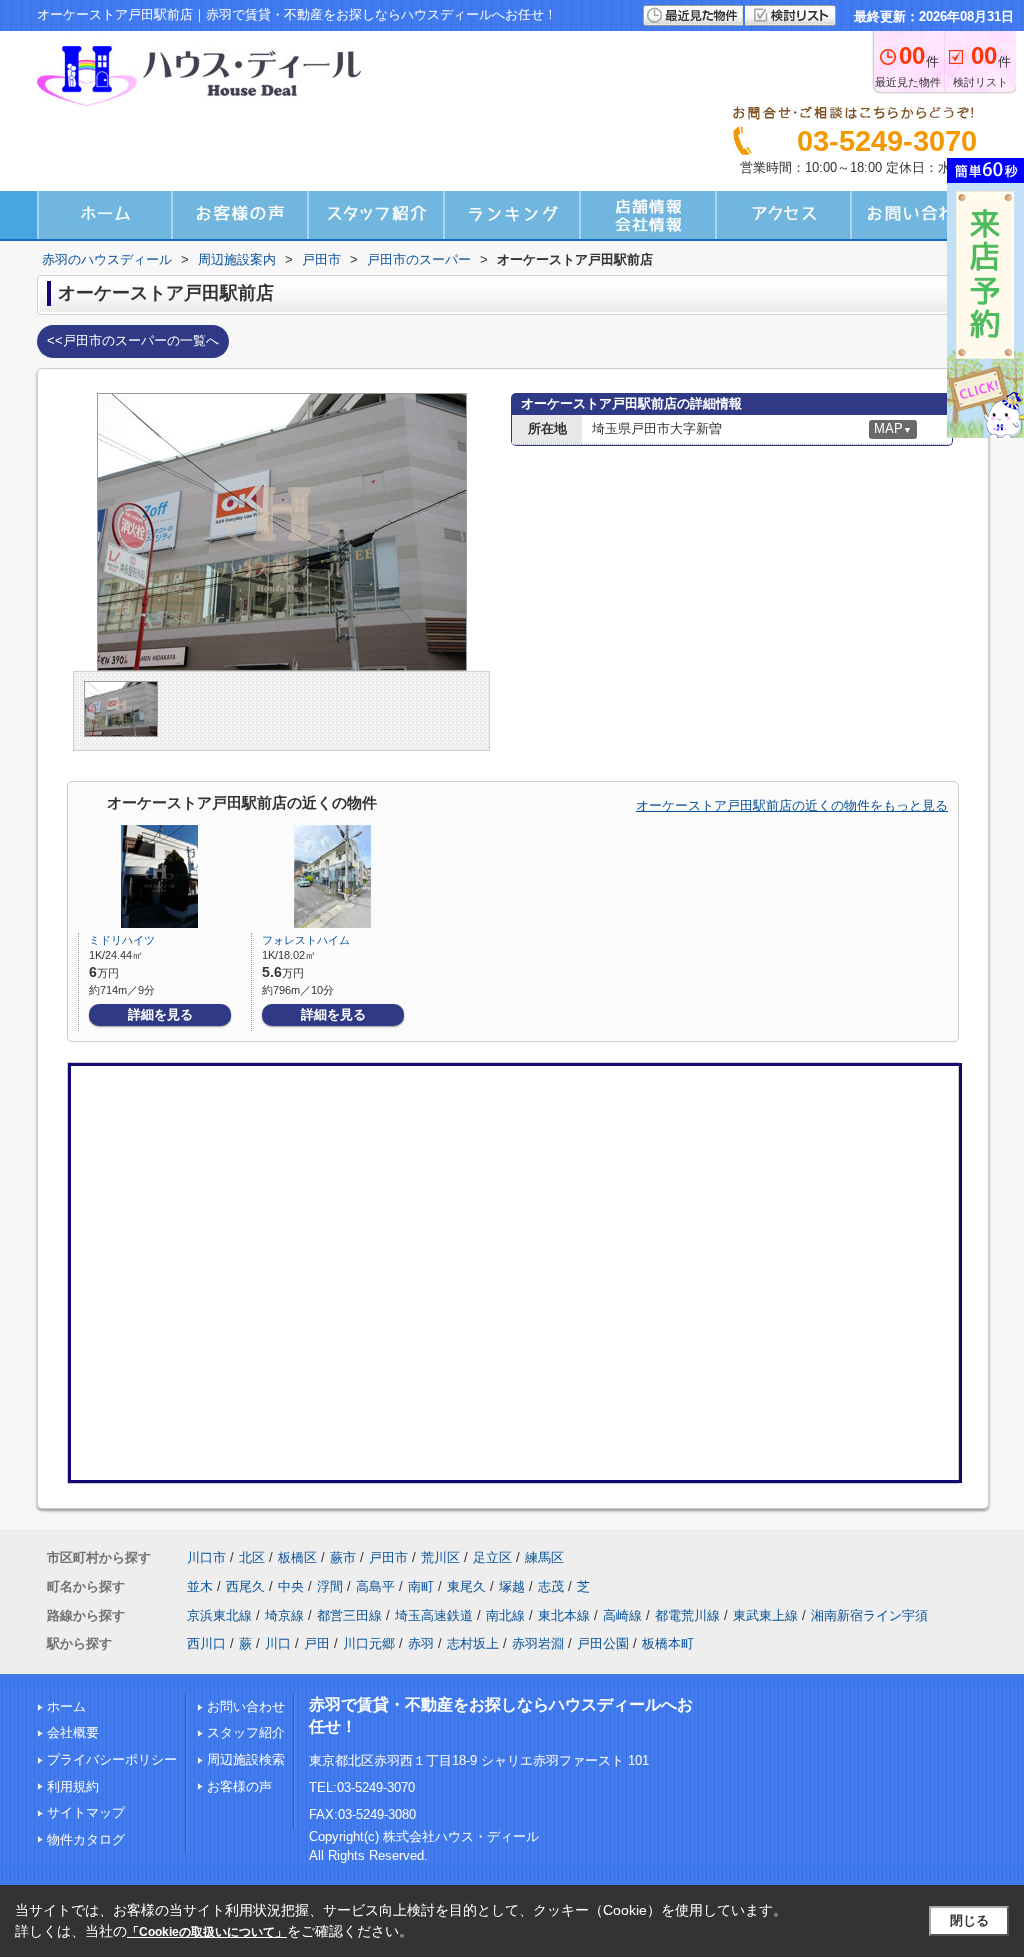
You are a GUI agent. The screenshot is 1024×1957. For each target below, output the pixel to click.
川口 (278, 1643)
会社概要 (73, 1732)
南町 (421, 1586)
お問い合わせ (246, 1706)
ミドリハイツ (122, 940)
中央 (291, 1586)
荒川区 (440, 1557)
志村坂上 (473, 1643)
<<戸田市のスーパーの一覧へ (133, 340)
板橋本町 (668, 1643)
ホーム (66, 1706)
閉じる (969, 1920)
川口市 (206, 1557)
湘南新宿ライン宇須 (869, 1615)
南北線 (505, 1615)
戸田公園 (603, 1643)
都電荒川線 (687, 1615)
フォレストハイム (306, 940)
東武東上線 (765, 1615)
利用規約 (73, 1786)
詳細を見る (160, 1014)
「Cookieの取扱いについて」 (207, 1932)
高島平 (375, 1586)
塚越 (512, 1586)
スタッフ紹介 (246, 1732)
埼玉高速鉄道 (434, 1615)
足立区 (492, 1557)
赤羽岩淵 (538, 1643)
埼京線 (284, 1615)
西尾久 (245, 1586)
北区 (252, 1557)
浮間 (330, 1586)
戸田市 (388, 1557)
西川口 (206, 1643)
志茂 (551, 1586)
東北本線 (564, 1615)
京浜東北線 (219, 1615)
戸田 (317, 1643)
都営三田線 (349, 1615)
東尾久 (466, 1586)
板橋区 (297, 1557)
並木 (200, 1586)
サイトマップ (86, 1812)
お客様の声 (239, 1786)
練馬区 (544, 1557)
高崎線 (622, 1615)
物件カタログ (86, 1839)
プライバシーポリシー (112, 1759)
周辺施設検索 (246, 1759)
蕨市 (343, 1557)
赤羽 (421, 1643)
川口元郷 (369, 1643)
